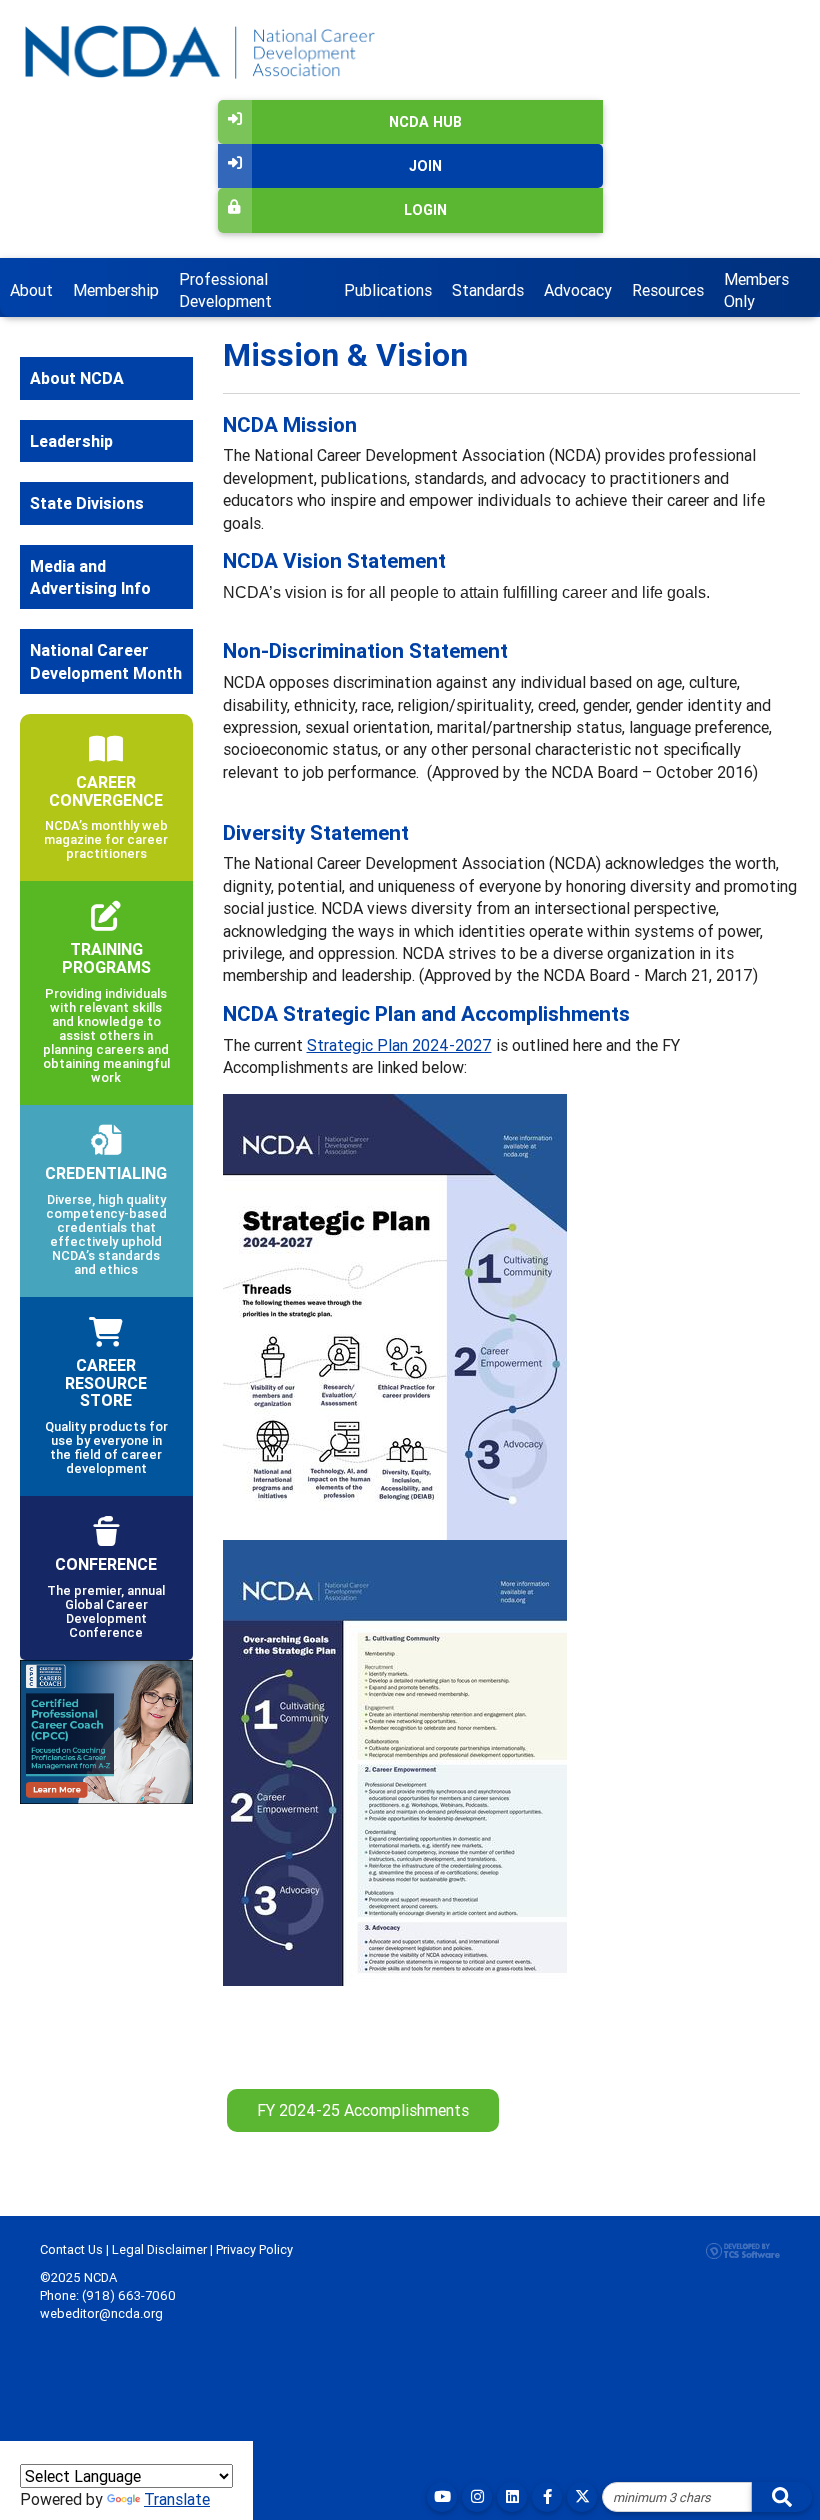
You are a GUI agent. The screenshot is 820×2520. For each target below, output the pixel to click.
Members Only (756, 290)
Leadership (71, 441)
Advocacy (578, 290)
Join (425, 166)
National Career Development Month (106, 661)
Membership (116, 290)
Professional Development (225, 290)
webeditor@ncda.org (101, 2313)
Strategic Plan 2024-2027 (399, 1045)
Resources (668, 290)
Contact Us (71, 2249)
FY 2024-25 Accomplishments (363, 2110)
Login (425, 210)
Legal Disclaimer (159, 2249)
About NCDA (77, 378)
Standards (488, 290)
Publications (388, 290)
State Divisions (87, 503)
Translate (177, 2499)
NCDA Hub (425, 122)
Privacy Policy (254, 2249)
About (31, 290)
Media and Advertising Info (90, 577)
